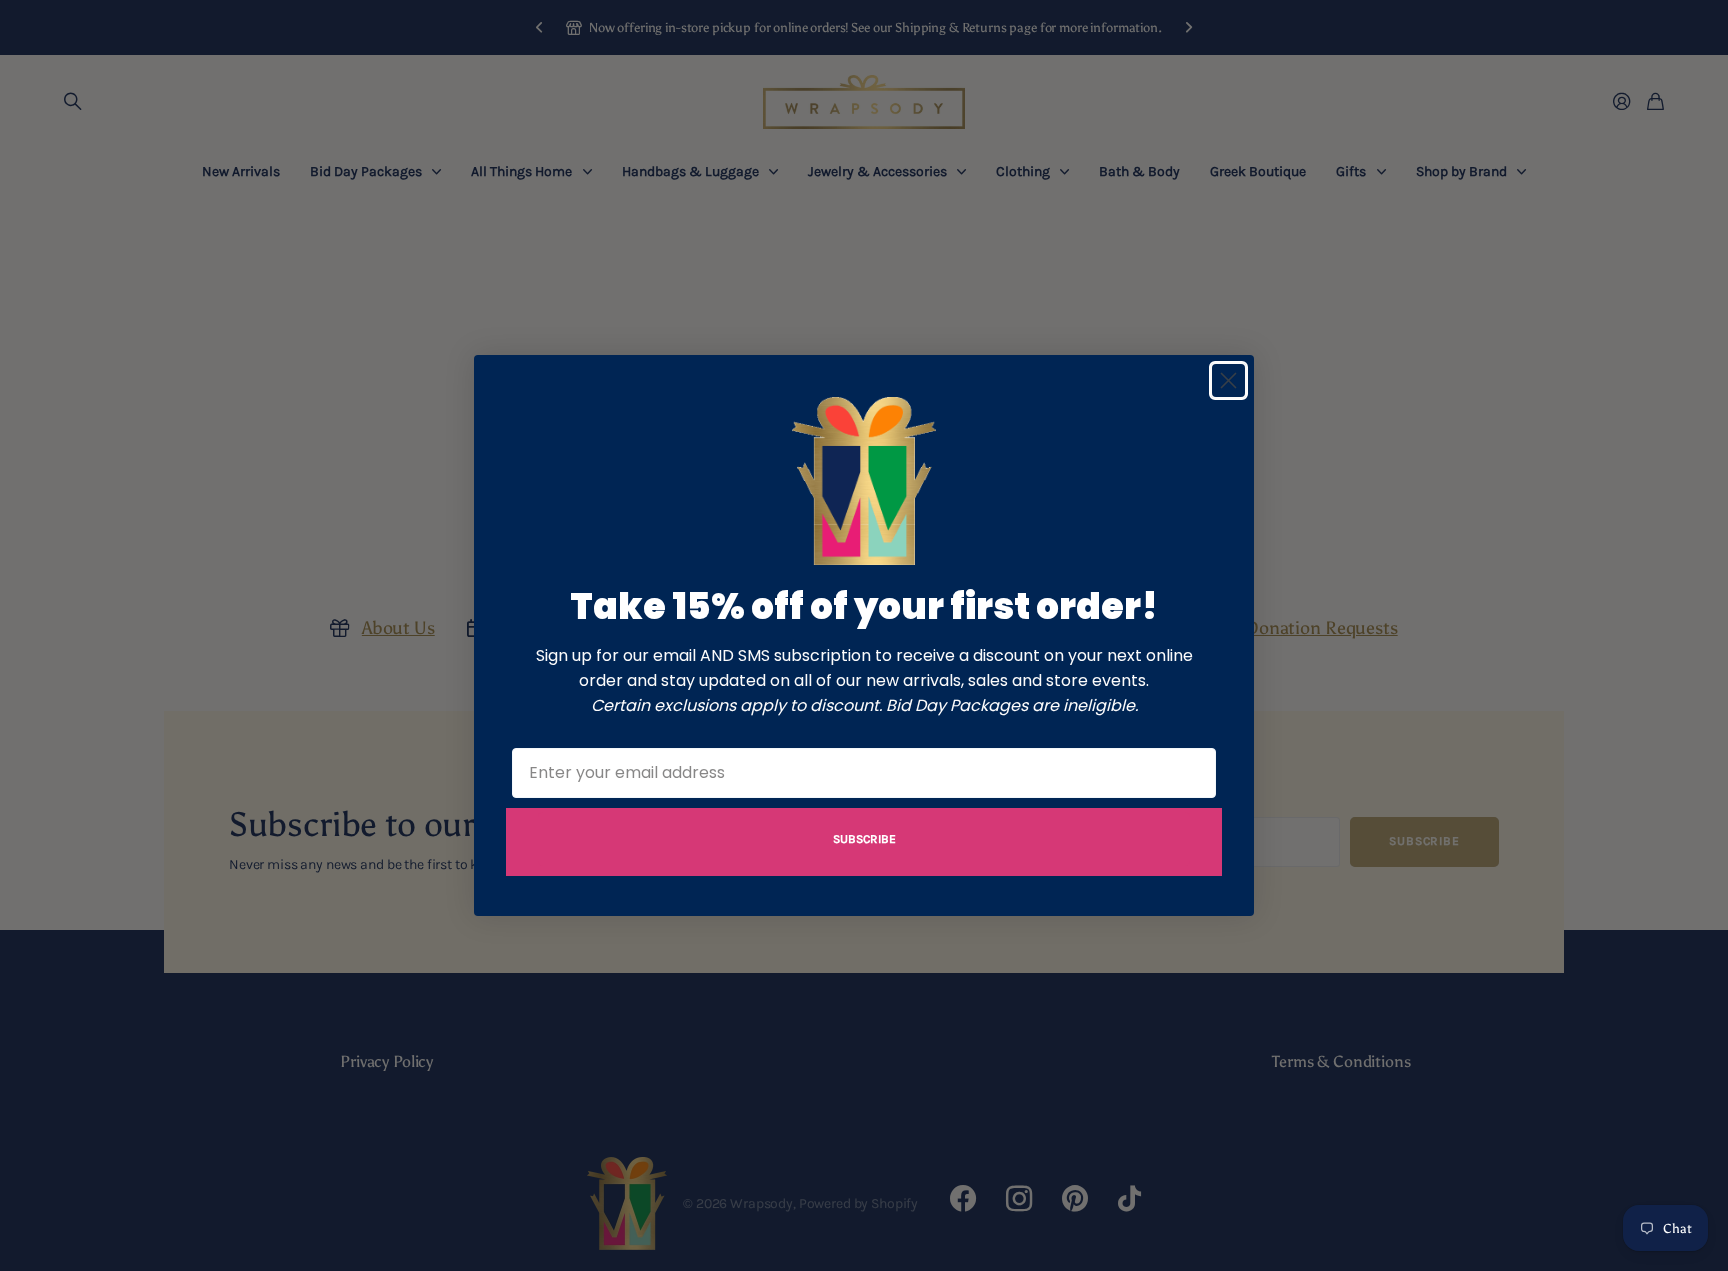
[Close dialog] (1228, 380)
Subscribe (864, 839)
